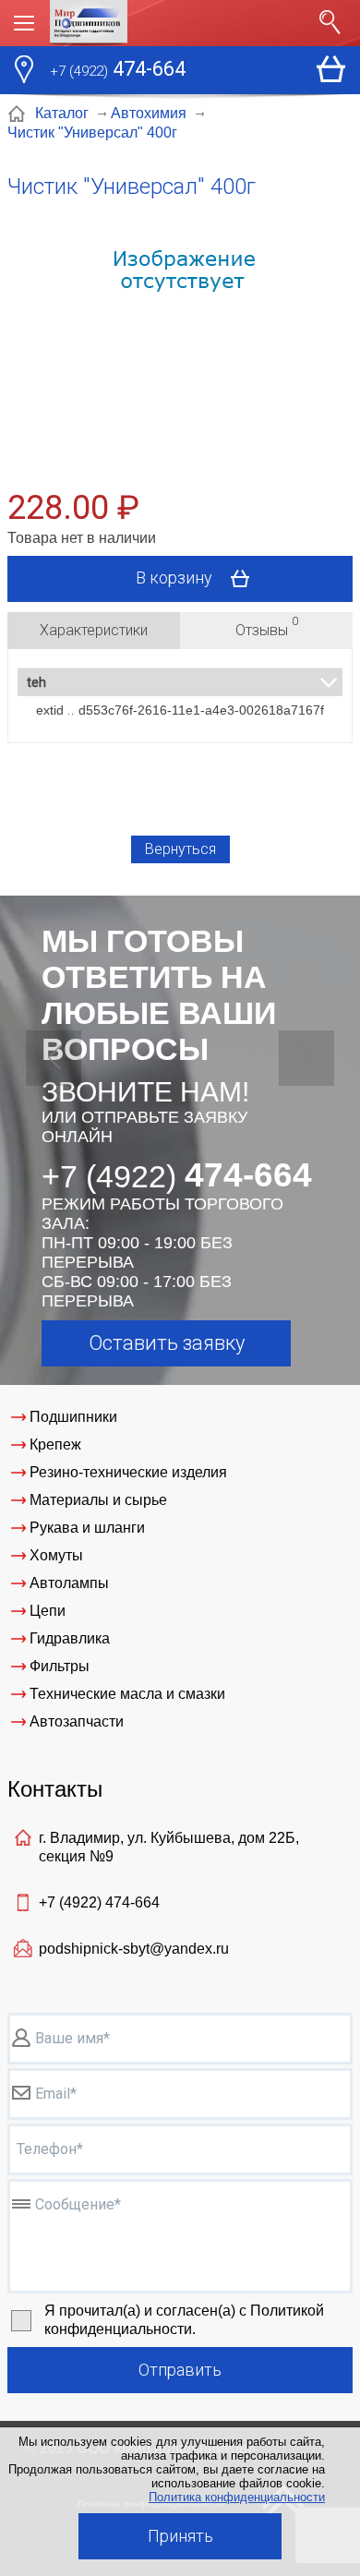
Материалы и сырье (98, 1500)
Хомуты (56, 1555)
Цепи (48, 1611)
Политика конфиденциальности (237, 2497)
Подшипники (73, 1417)
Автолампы (69, 1583)
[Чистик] (180, 337)
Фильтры (60, 1666)
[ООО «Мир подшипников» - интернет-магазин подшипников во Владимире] (179, 23)
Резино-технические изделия (128, 1472)
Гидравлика (70, 1638)
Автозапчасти (77, 1721)
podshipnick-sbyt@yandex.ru (134, 1949)
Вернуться (180, 849)
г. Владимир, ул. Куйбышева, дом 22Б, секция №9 (169, 1847)
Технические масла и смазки (127, 1694)
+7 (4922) (99, 1902)
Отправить (180, 2370)
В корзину (176, 577)
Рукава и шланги (87, 1528)
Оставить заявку (167, 1343)
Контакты (55, 1789)
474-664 (118, 69)
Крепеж (55, 1444)
